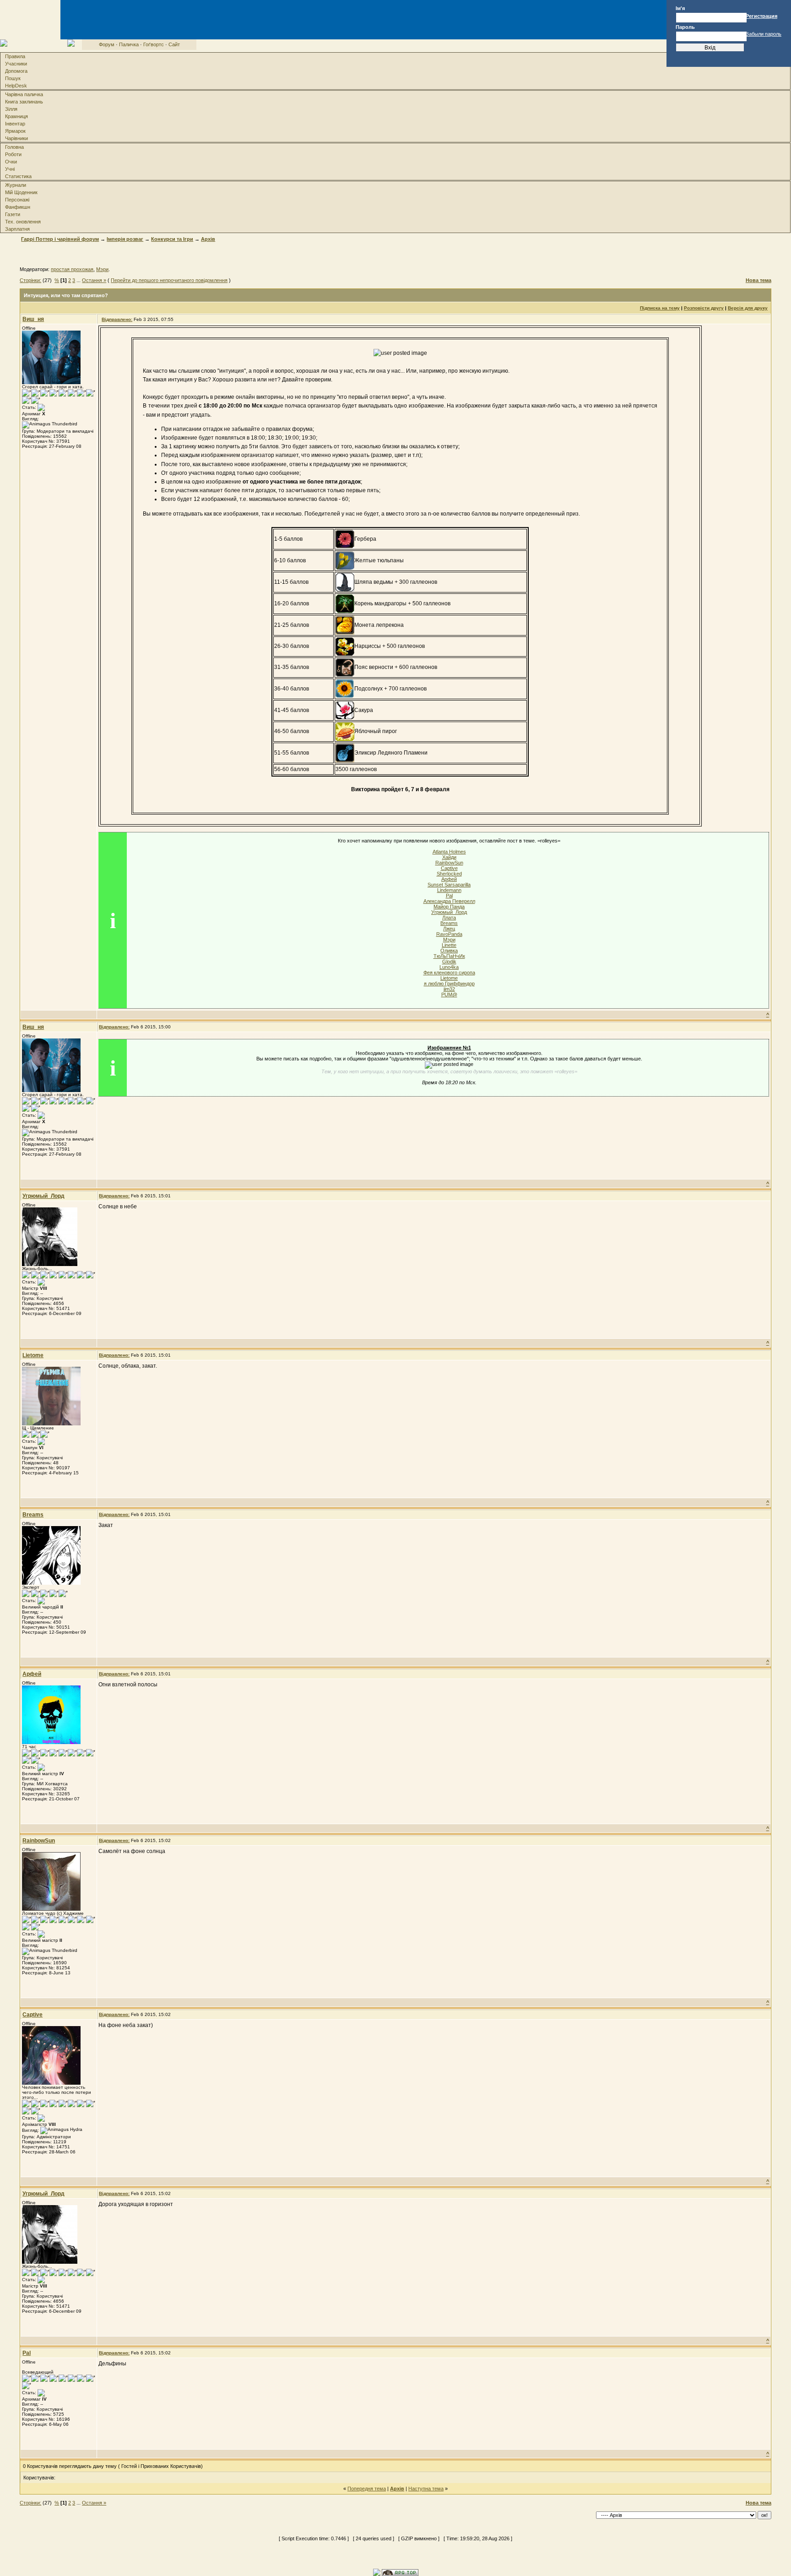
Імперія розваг (125, 239)
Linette (449, 945)
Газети (13, 214)
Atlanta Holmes (449, 852)
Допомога (16, 71)
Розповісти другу (704, 308)
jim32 (449, 989)
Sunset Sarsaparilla (449, 885)
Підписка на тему (660, 308)
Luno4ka (449, 967)
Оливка (449, 951)
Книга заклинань (24, 102)
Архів (208, 239)
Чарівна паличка (24, 94)
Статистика (18, 176)
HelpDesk (16, 86)
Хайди (449, 857)
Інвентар (15, 124)
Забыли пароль (764, 34)
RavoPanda (449, 934)
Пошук (13, 78)
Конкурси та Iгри (172, 239)
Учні (10, 169)
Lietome (449, 978)
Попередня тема (367, 2489)
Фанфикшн (18, 207)
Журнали (16, 185)
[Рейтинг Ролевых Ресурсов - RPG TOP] (400, 2572)
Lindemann (449, 890)
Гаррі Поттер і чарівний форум (60, 239)
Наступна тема (426, 2489)
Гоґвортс (154, 44)
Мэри (102, 269)
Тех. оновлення (23, 222)
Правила (15, 56)
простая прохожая (72, 269)
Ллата (449, 918)
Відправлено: (117, 319)
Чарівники (16, 138)
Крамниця (16, 116)
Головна (14, 147)
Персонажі (17, 200)
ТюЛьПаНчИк (449, 956)
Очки (11, 162)
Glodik (449, 962)
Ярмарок (15, 131)
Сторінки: (30, 280)
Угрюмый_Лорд (449, 912)
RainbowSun (449, 863)
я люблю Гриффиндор (449, 984)
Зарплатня (17, 229)
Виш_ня (33, 319)
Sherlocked (449, 874)
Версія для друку (748, 308)
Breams (449, 923)
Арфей (449, 879)
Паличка (129, 44)
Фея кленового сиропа (449, 973)
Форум (107, 44)
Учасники (16, 64)
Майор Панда (449, 907)
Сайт (174, 44)
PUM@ (449, 995)
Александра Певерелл (449, 901)
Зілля (11, 109)
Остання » (94, 280)
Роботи (13, 154)
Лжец (449, 929)
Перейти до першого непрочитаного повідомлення (169, 280)
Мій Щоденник (21, 192)
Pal (449, 896)
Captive (449, 868)
